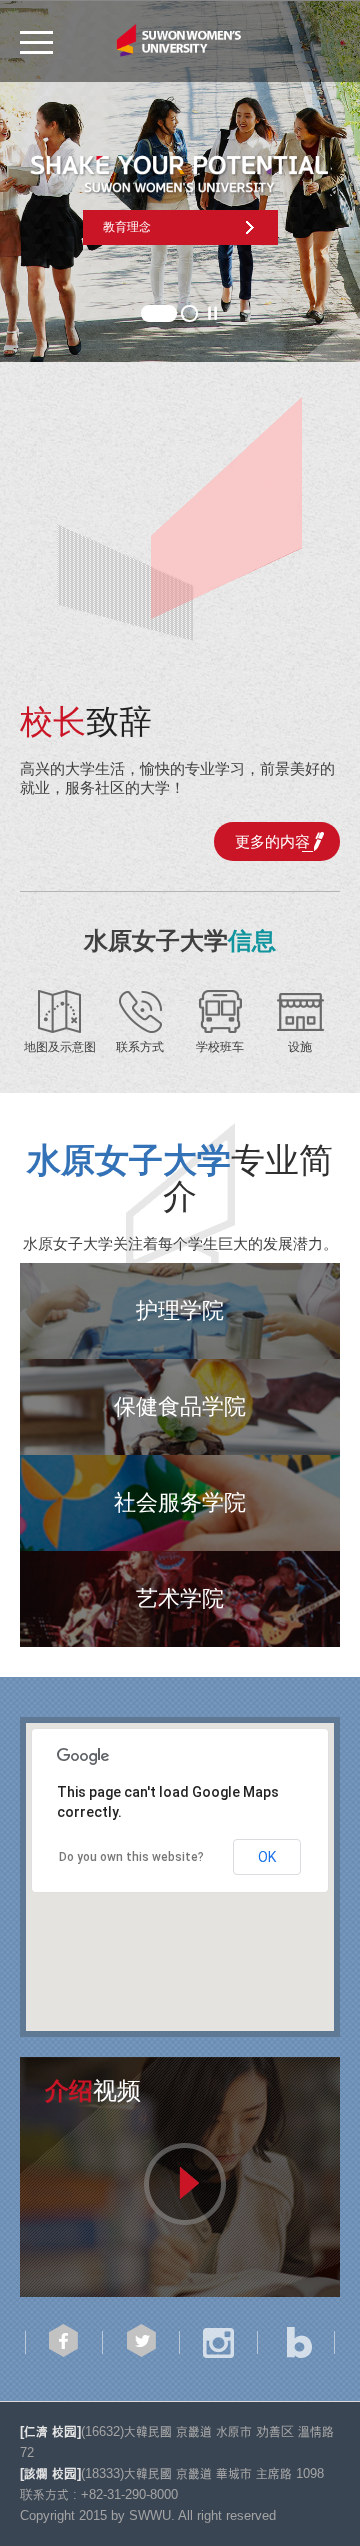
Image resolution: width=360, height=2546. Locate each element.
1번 (159, 313)
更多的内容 (272, 841)
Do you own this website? (131, 1857)
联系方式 (140, 1047)
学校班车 (220, 1047)
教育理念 (127, 227)
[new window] (180, 2177)
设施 (300, 1047)
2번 (189, 313)
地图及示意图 (60, 1047)
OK (267, 1857)
